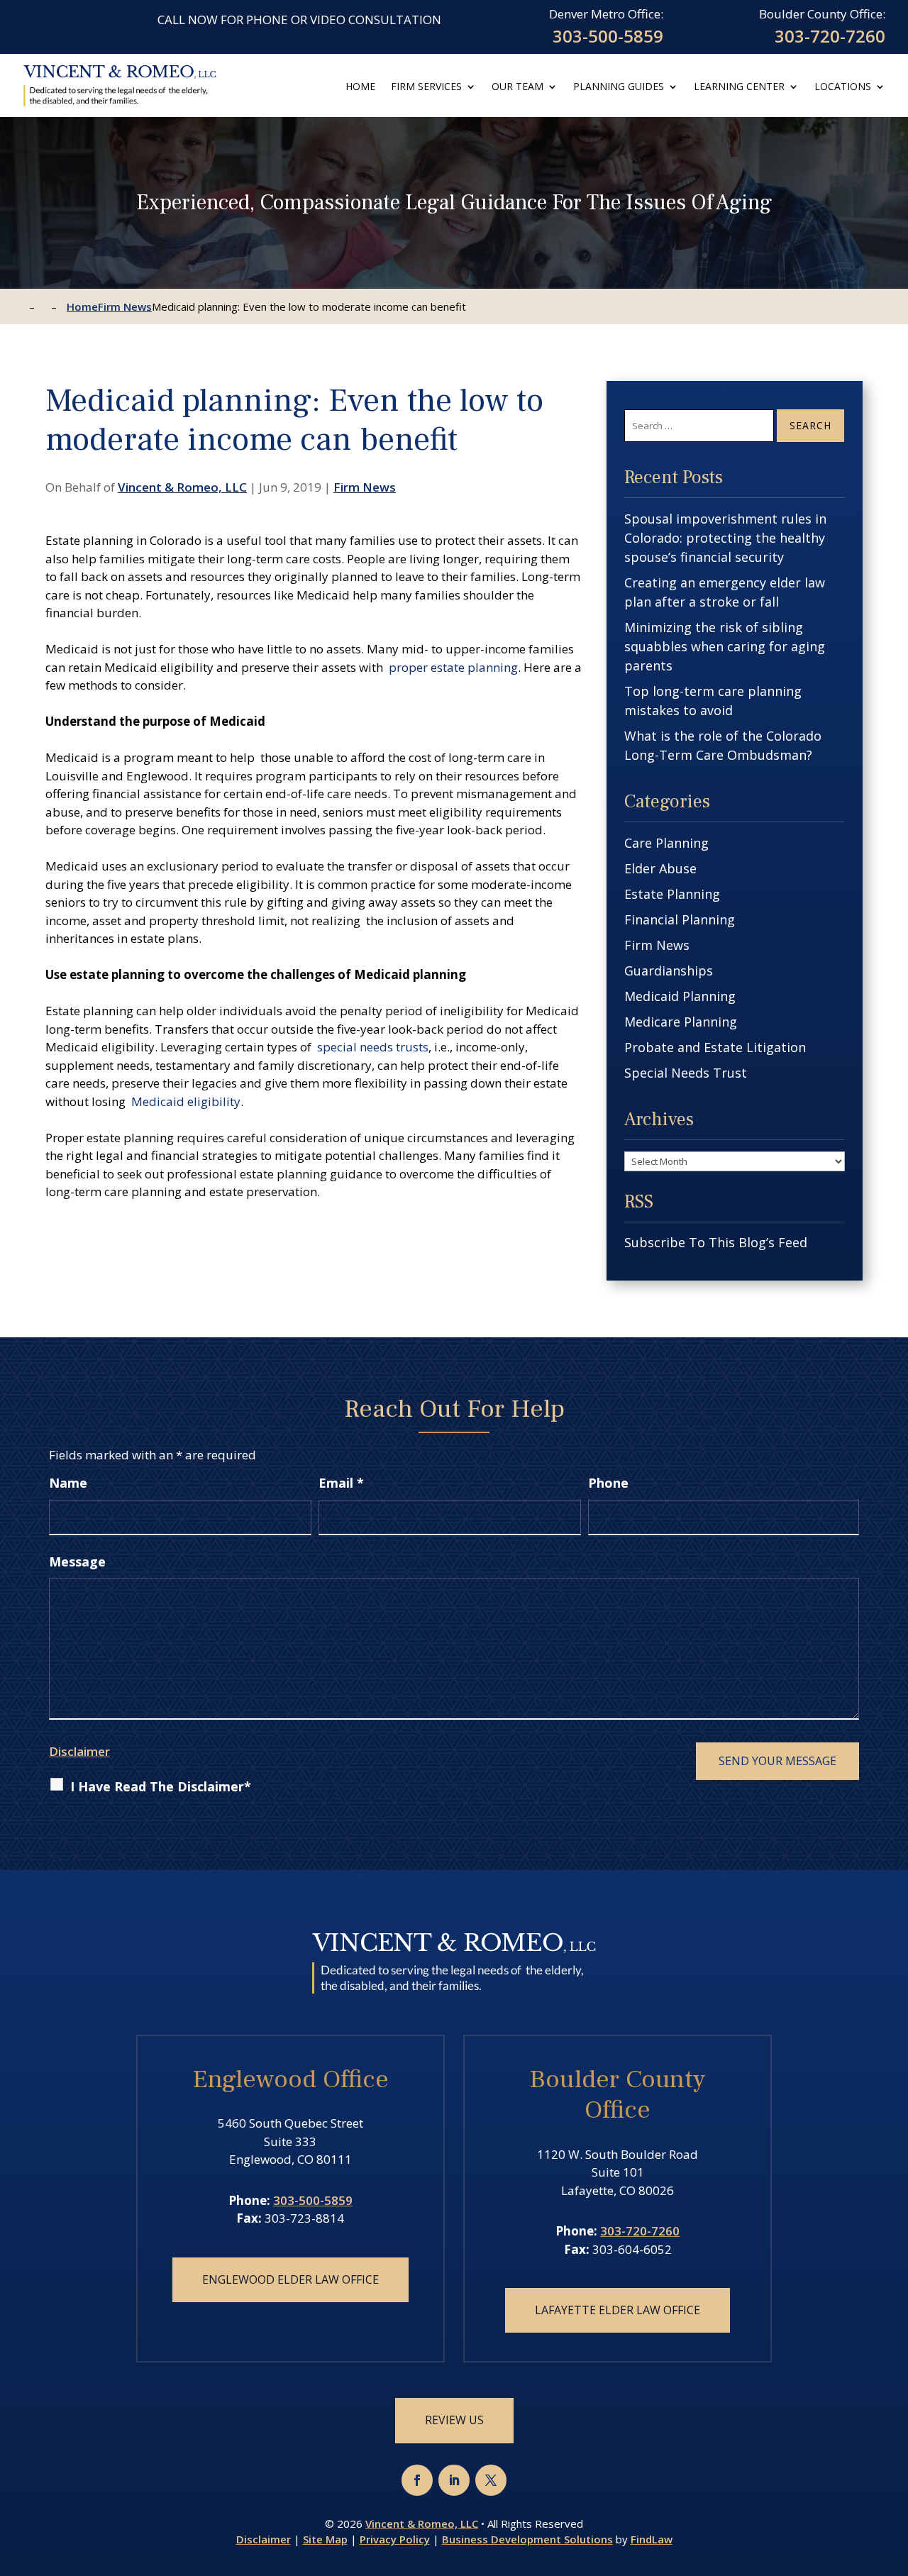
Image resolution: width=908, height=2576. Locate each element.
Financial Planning (680, 919)
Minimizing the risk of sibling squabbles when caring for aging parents (725, 646)
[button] (893, 2472)
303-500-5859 (608, 36)
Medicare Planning (681, 1022)
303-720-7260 (830, 36)
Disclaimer (79, 1751)
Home (360, 87)
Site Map (325, 2539)
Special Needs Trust (686, 1073)
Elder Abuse (660, 868)
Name (68, 1483)
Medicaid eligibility (186, 1101)
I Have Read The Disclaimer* (161, 1786)
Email (341, 1483)
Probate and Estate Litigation (715, 1047)
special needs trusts (373, 1047)
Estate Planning (672, 894)
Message (77, 1561)
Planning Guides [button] (619, 87)
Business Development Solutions (527, 2539)
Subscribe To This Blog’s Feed (716, 1242)
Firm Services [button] (426, 87)
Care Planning (666, 843)
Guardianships (669, 971)
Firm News (365, 487)
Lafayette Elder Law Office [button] (618, 2310)
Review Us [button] (454, 2420)
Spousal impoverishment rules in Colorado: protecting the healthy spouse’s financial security (725, 538)
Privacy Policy (395, 2539)
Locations (843, 87)
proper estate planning (453, 667)
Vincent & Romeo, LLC (182, 487)
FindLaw (652, 2539)
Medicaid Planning (680, 996)
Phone (608, 1483)
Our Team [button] (517, 87)
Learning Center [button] (739, 87)
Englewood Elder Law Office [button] (290, 2279)
